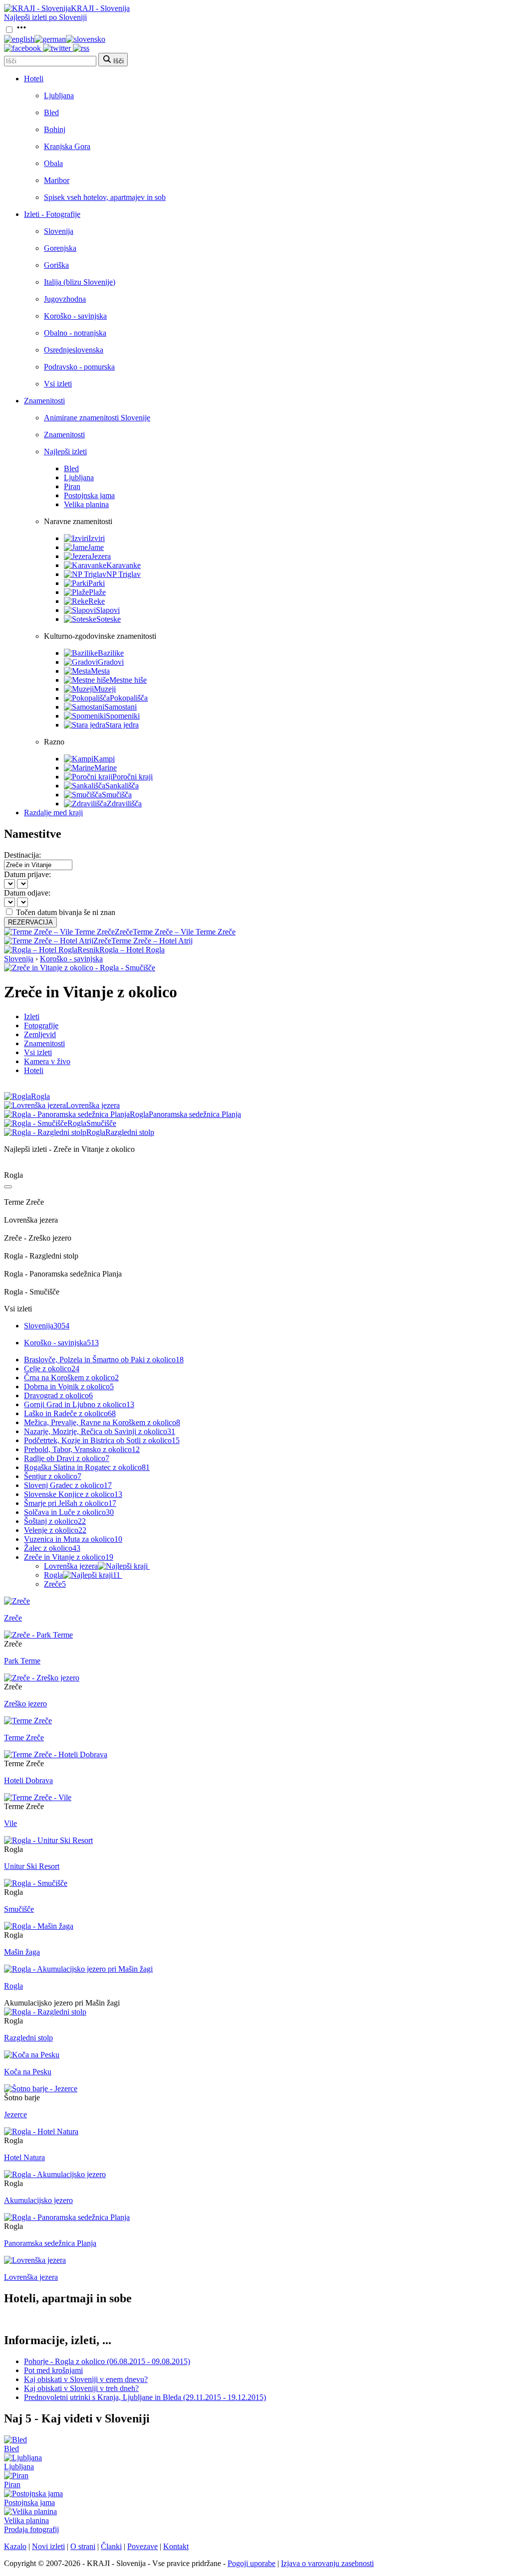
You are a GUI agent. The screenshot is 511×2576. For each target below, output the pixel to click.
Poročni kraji (132, 777)
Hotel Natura (24, 2157)
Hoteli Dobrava (28, 1780)
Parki (97, 583)
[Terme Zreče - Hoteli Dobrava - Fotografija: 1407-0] (56, 1754)
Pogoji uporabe (252, 2563)
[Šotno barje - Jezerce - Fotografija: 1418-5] (41, 2089)
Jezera (101, 556)
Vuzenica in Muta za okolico (73, 1539)
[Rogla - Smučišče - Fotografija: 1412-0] (36, 1883)
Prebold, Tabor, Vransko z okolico (82, 1449)
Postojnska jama (89, 495)
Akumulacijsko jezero (38, 2200)
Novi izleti (48, 2546)
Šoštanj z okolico (55, 1521)
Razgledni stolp (28, 2038)
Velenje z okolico (55, 1530)
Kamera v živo (47, 1061)
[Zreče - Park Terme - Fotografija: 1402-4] (38, 1635)
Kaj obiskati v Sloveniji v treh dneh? (81, 2388)
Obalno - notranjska (75, 333)
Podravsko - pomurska (79, 367)
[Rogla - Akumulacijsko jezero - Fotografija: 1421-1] (55, 2174)
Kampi (104, 759)
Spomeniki (123, 716)
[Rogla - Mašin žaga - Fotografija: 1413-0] (39, 1926)
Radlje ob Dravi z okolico (67, 1458)
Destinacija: (22, 855)
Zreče (55, 1584)
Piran (72, 486)
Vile (10, 1823)
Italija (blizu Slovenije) (80, 282)
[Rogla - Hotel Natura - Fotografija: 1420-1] (41, 2131)
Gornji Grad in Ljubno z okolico (79, 1404)
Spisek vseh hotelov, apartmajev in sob (105, 197)
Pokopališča (129, 698)
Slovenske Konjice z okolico (73, 1494)
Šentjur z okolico (53, 1476)
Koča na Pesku (28, 2072)
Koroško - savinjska (75, 316)
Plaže (97, 592)
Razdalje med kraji (53, 813)
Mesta (100, 671)
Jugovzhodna (65, 299)
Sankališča (122, 786)
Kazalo (15, 2546)
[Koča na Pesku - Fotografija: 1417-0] (32, 2055)
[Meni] (21, 30)
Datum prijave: (27, 874)
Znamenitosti (44, 401)
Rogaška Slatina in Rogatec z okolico (87, 1467)
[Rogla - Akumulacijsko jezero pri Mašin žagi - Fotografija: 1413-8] (78, 1969)
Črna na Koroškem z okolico (71, 1378)
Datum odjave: (27, 893)
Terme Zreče (24, 1738)
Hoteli (34, 79)
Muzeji (105, 689)
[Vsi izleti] (8, 1187)
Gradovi (111, 662)
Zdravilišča (124, 804)
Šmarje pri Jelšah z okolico (70, 1503)
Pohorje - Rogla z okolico (107, 2361)
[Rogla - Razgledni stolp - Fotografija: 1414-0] (45, 2012)
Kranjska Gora (67, 146)
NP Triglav (124, 574)
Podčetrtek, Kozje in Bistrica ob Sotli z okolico (102, 1440)
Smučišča (117, 795)
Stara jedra (122, 725)
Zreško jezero (25, 1704)
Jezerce (15, 2115)
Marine (106, 768)
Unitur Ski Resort (32, 1866)
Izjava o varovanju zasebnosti (327, 2563)
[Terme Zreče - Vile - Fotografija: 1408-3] (38, 1797)
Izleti (32, 1016)
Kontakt (176, 2546)
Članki (111, 2546)
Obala (53, 163)
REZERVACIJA (30, 922)
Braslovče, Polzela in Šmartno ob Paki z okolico (104, 1360)
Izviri (97, 538)
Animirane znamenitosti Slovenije (97, 418)
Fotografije (41, 1025)
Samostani (121, 707)
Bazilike (111, 653)
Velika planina (86, 504)
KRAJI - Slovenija (100, 8)
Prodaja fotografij (31, 2529)
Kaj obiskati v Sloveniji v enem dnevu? (86, 2379)
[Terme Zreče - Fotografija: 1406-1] (28, 1721)
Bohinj (55, 129)
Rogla (82, 1575)
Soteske (109, 619)
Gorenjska (60, 248)
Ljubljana (59, 95)
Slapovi (108, 610)
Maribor (57, 180)
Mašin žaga (22, 1952)
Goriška (56, 265)
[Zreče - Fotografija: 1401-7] (17, 1601)
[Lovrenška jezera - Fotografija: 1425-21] (35, 2260)
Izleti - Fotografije (52, 214)
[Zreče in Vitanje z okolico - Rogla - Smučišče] (80, 968)
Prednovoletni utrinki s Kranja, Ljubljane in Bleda (145, 2397)
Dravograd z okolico (58, 1395)
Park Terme (22, 1661)
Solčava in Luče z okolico (69, 1512)
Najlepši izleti (65, 452)
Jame (96, 547)
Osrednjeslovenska (74, 350)
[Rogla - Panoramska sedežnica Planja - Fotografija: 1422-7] (67, 2217)
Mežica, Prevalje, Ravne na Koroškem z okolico (102, 1422)
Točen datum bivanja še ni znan (66, 912)
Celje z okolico (52, 1369)
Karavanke (124, 565)
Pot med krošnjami (53, 2370)
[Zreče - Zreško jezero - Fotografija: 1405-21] (42, 1678)
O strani (83, 2546)
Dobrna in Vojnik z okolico (69, 1386)
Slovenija (59, 231)
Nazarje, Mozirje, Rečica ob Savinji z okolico (100, 1431)
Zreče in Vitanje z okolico (69, 1557)
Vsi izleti (58, 384)
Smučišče (19, 1909)
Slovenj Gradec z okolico (68, 1485)
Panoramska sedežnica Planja (50, 2243)
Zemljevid (40, 1034)
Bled (51, 112)
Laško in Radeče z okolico (70, 1413)
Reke (97, 601)
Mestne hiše (128, 680)
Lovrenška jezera (71, 1566)
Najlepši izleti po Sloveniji (45, 17)
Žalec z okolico (52, 1548)
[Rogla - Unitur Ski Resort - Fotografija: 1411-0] (48, 1840)
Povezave (142, 2546)
